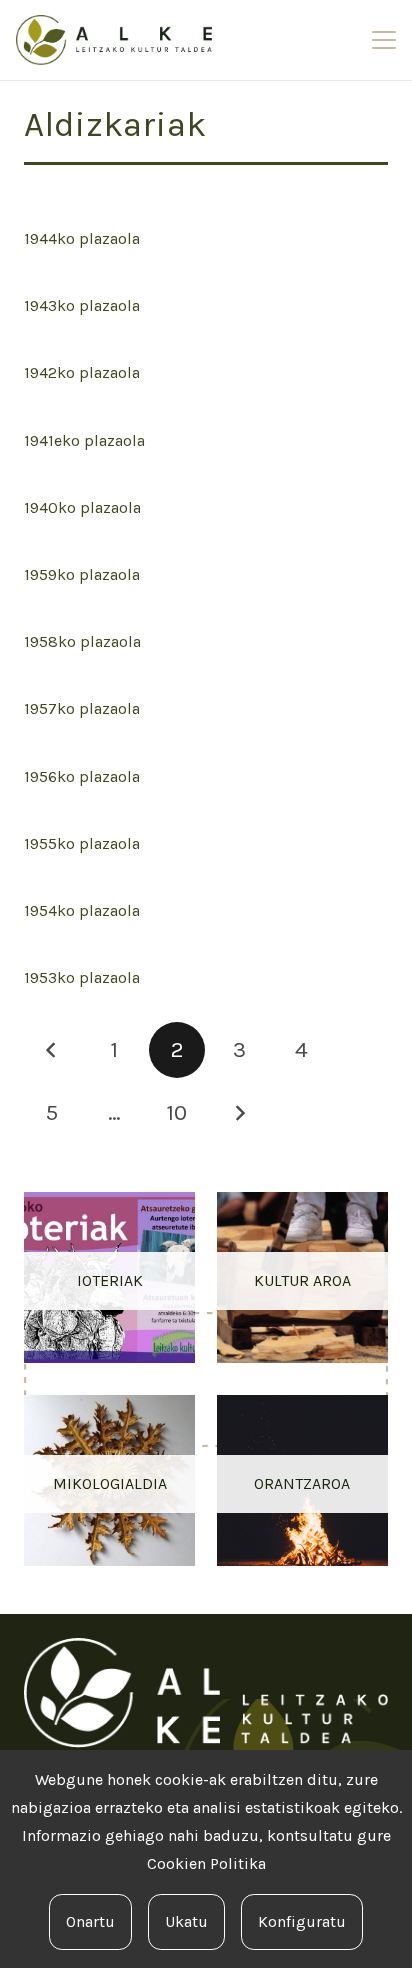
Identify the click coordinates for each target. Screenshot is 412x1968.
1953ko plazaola (82, 977)
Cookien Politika (206, 1863)
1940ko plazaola (82, 507)
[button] (384, 40)
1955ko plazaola (82, 843)
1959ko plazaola (82, 574)
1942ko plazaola (82, 372)
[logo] (114, 40)
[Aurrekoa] (52, 1050)
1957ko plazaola (82, 708)
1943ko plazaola (82, 305)
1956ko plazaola (82, 776)
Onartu (90, 1921)
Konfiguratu (302, 1921)
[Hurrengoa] (239, 1113)
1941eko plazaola (84, 440)
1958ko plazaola (82, 641)
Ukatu (186, 1921)
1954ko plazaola (82, 910)
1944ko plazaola (82, 238)
